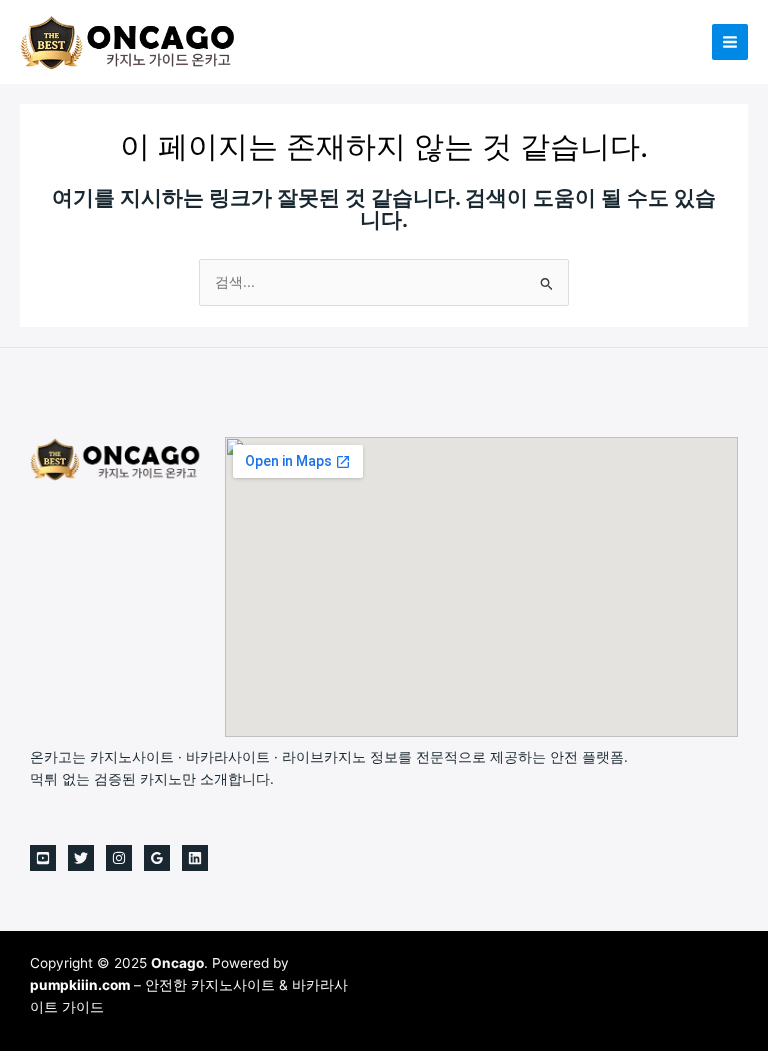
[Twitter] (81, 858)
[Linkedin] (195, 858)
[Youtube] (43, 858)
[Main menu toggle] (730, 42)
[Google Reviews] (157, 858)
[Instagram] (119, 858)
